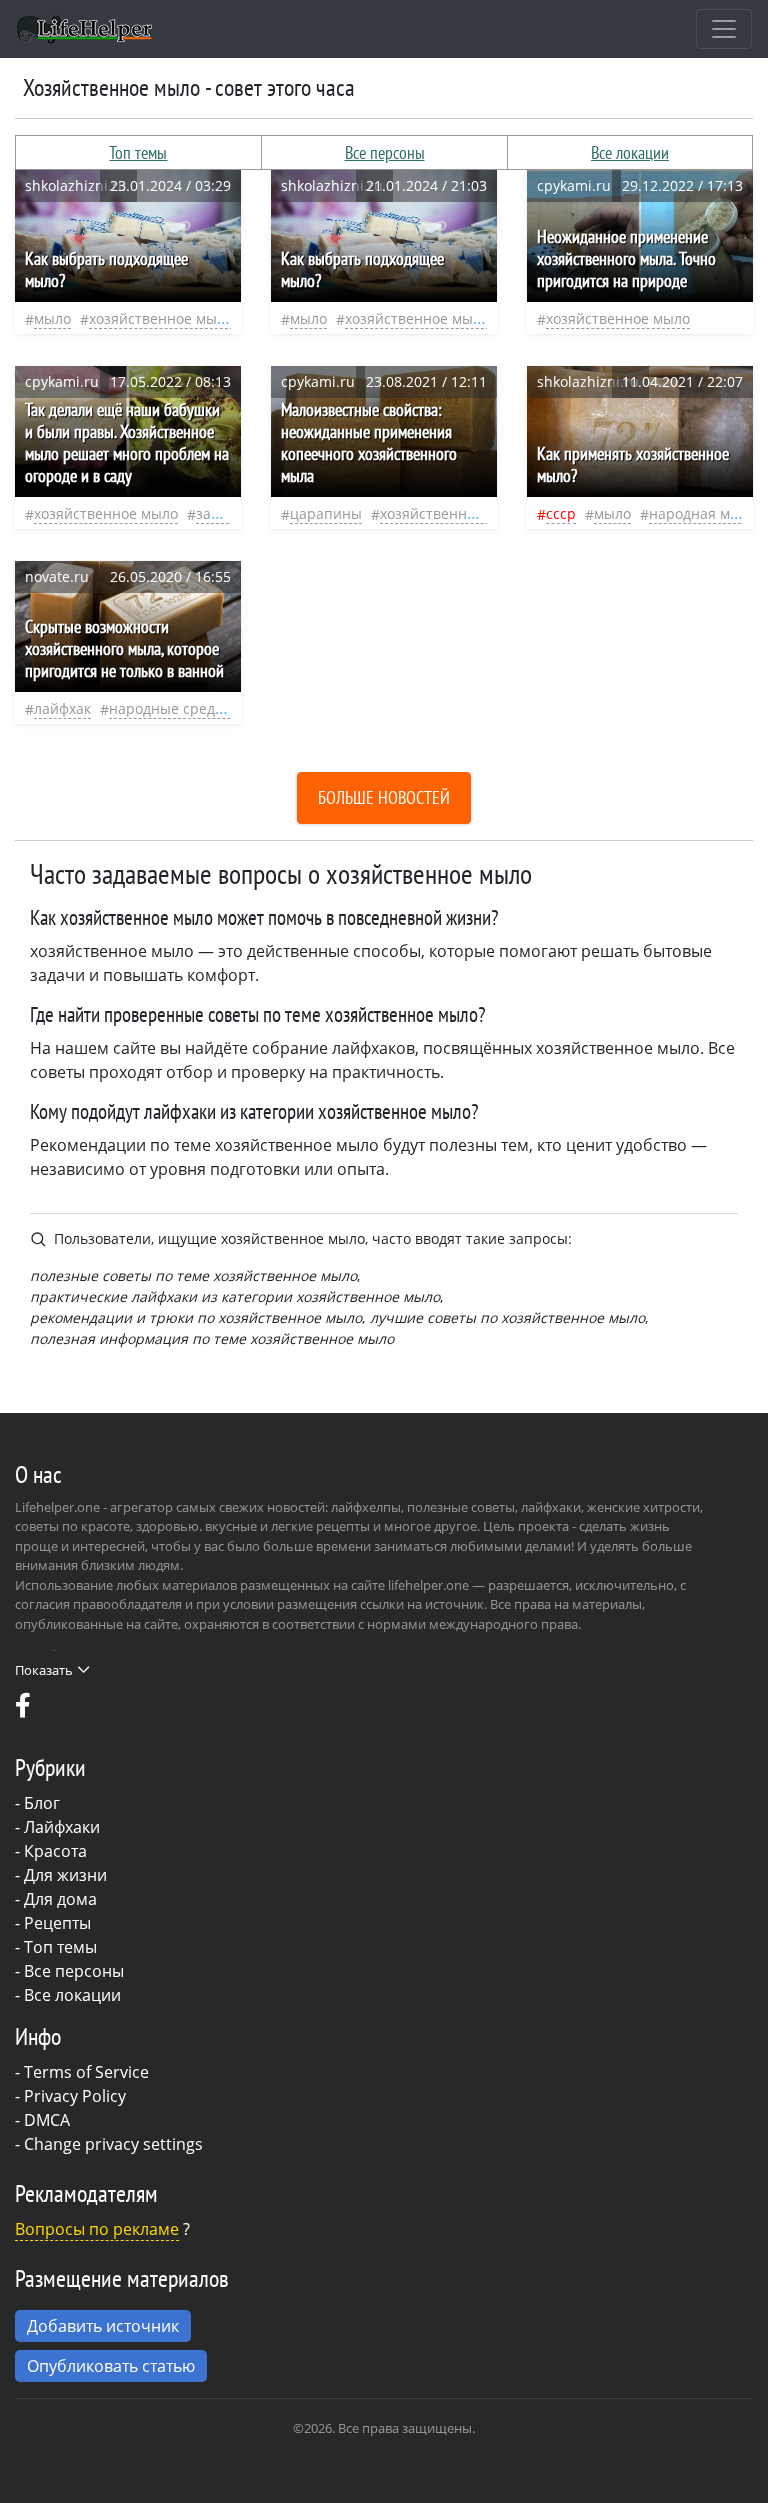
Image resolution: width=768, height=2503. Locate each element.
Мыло (52, 318)
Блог (42, 1803)
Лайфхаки (62, 1827)
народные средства (177, 708)
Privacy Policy (75, 2096)
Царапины (326, 513)
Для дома (60, 1899)
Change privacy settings (113, 2144)
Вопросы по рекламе (97, 2229)
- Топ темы (56, 1947)
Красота (55, 1851)
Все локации (630, 152)
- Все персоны (69, 1971)
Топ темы (138, 152)
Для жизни (65, 1875)
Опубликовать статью (111, 2366)
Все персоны (385, 152)
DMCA (47, 2120)
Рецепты (57, 1923)
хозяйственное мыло (161, 318)
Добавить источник (103, 2326)
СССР (561, 513)
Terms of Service (86, 2072)
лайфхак (62, 708)
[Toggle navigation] (724, 29)
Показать (44, 1670)
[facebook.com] (23, 1710)
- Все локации (68, 1995)
